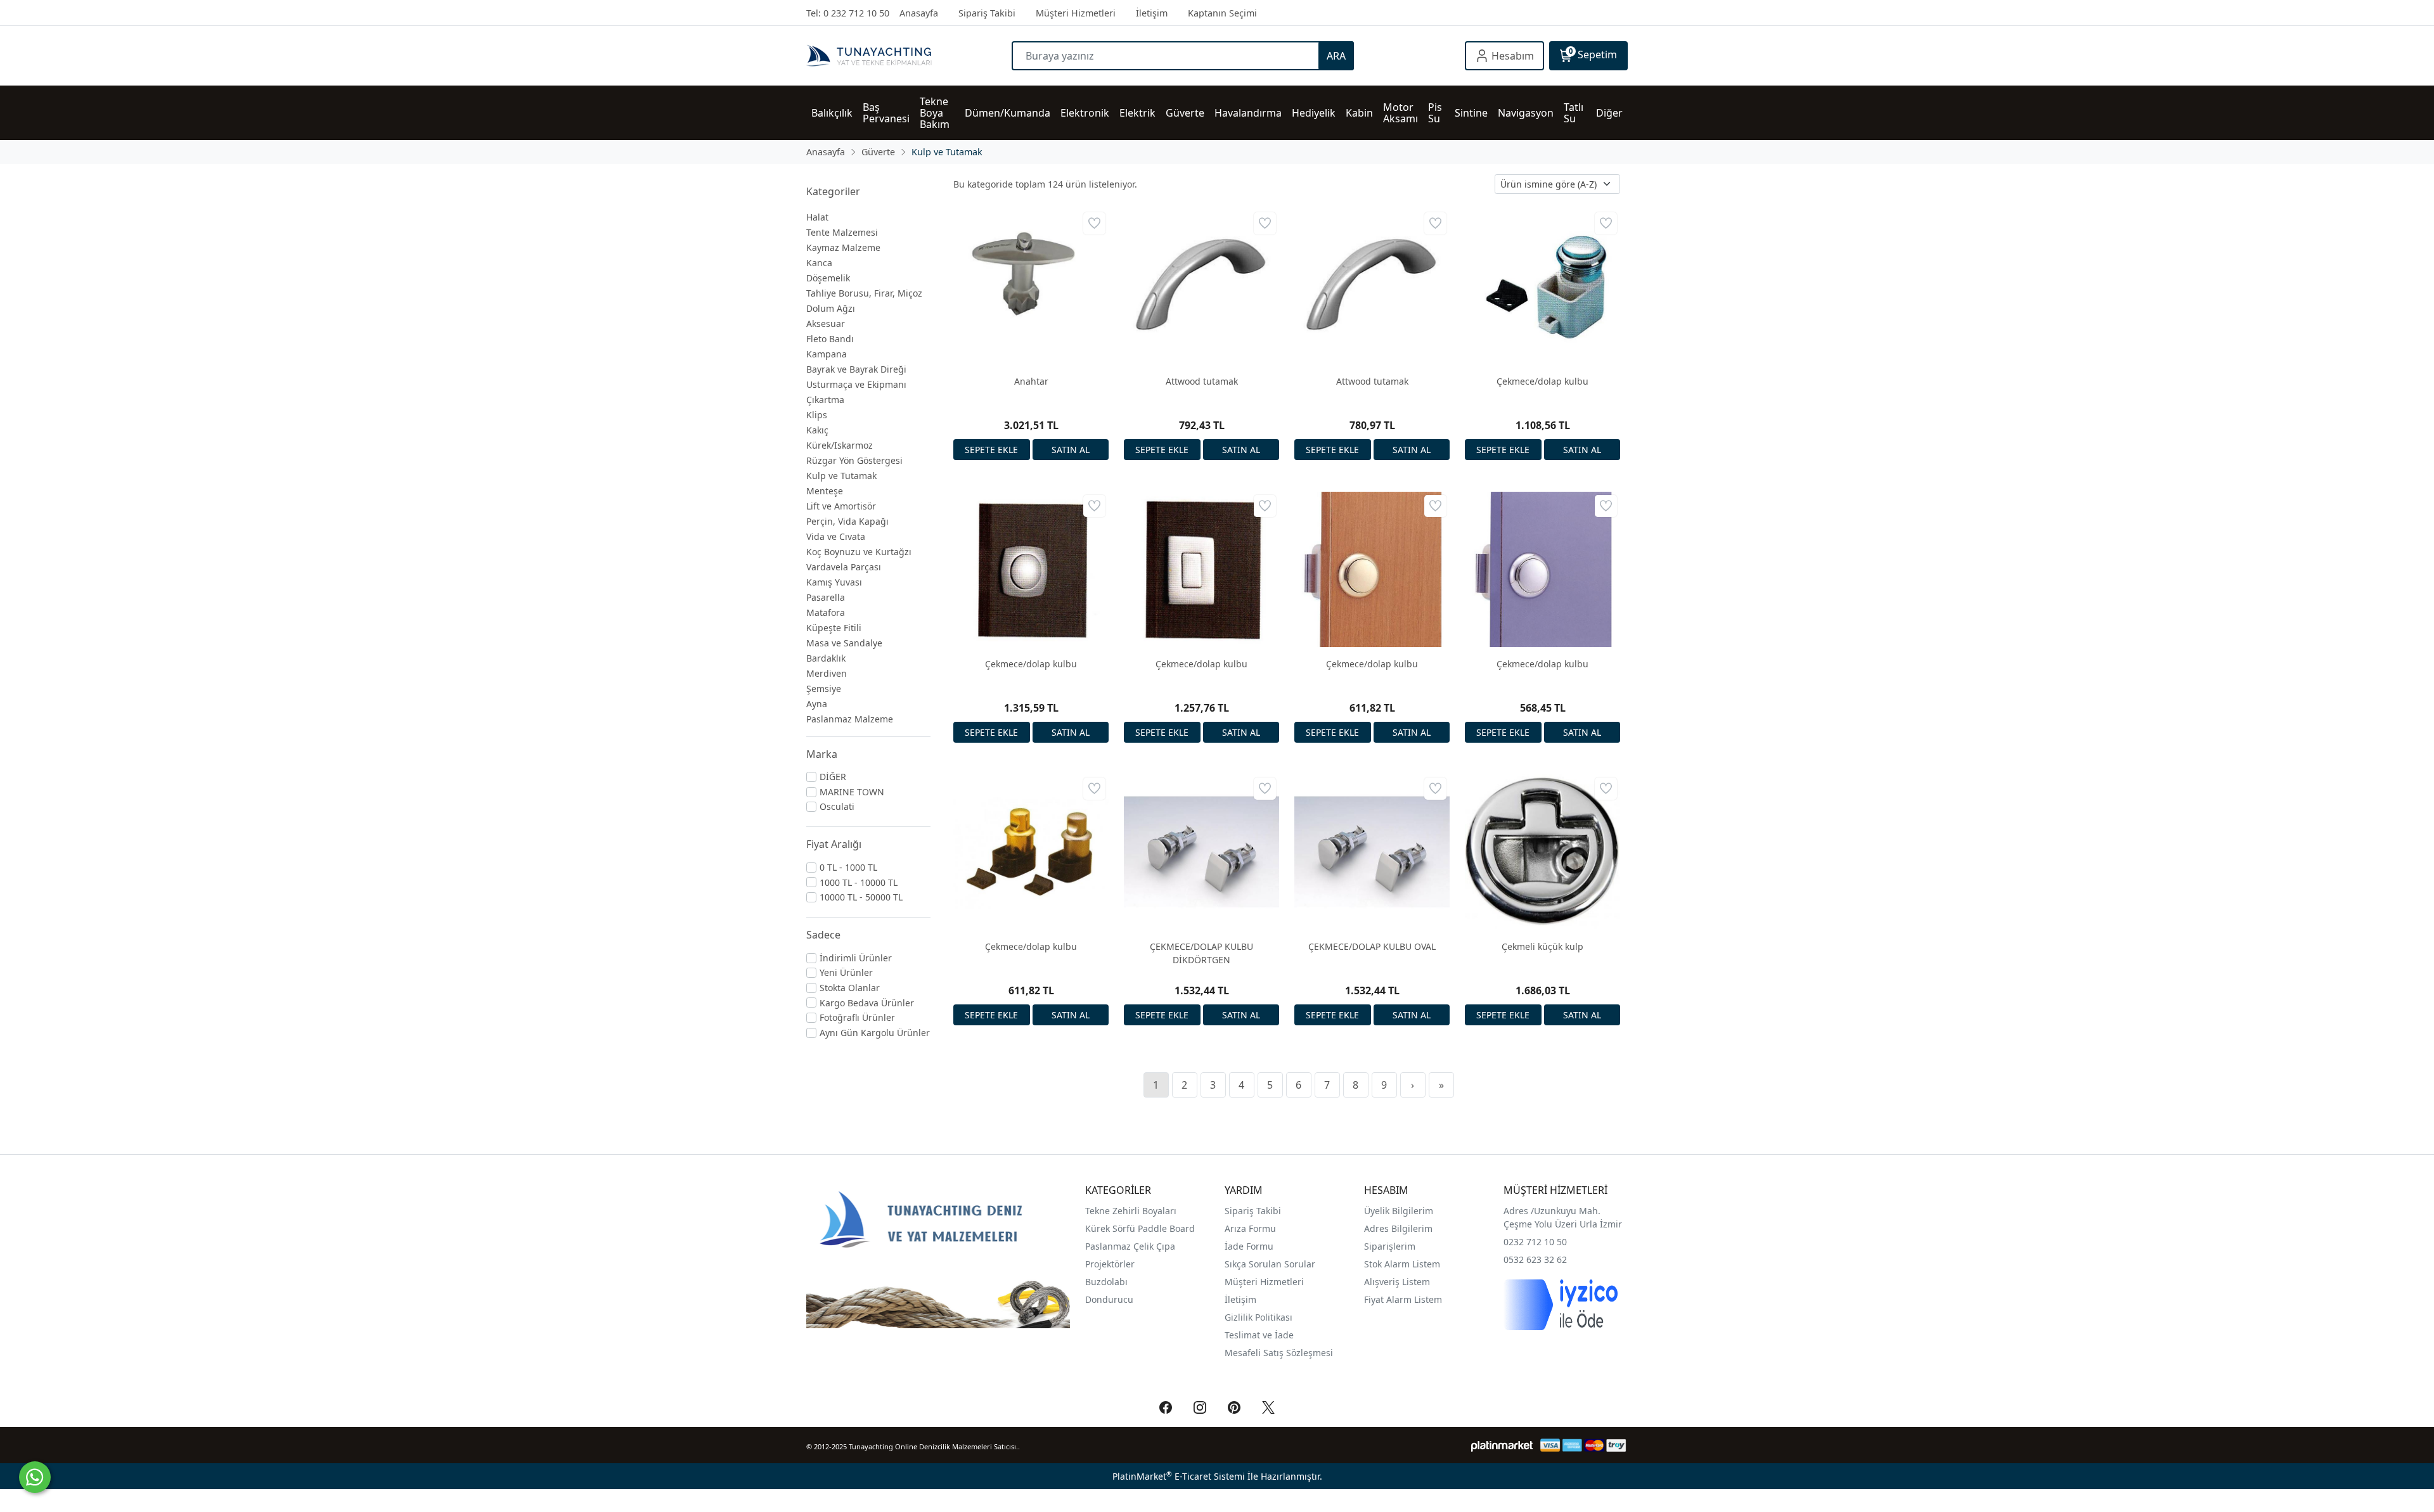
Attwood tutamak (1202, 381)
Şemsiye (824, 689)
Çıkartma (825, 400)
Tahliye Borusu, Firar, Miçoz (864, 293)
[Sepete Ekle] (992, 450)
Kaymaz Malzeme (843, 247)
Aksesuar (826, 324)
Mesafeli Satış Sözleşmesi (1279, 1353)
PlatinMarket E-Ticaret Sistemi (1179, 1476)
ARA (1336, 56)
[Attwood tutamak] (1201, 287)
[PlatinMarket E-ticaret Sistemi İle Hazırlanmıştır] (1502, 1445)
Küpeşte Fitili (834, 628)
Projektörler (1110, 1264)
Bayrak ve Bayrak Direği (856, 369)
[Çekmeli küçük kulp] (1542, 852)
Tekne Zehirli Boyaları (1131, 1211)
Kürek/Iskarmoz (840, 445)
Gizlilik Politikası (1260, 1317)
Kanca (819, 263)
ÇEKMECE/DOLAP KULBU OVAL (1372, 946)
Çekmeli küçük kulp (1542, 946)
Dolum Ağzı (831, 308)
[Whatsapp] (35, 1477)
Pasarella (826, 597)
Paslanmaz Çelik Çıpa (1130, 1246)
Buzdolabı (1106, 1282)
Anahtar (1031, 381)
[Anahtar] (1031, 287)
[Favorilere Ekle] (1094, 223)
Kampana (827, 354)
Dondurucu (1109, 1299)
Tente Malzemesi (842, 232)
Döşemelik (828, 278)
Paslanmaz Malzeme (850, 719)
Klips (817, 415)
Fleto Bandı (830, 339)
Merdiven (827, 673)
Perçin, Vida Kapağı (847, 521)
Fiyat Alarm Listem (1403, 1299)
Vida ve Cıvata (836, 536)
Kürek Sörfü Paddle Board (1140, 1228)
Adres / (1519, 1211)
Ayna (817, 704)
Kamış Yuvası (834, 582)
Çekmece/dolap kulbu (1542, 381)
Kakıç (817, 430)
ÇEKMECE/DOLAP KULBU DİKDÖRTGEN (1201, 953)
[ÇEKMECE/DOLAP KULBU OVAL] (1372, 852)
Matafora (826, 612)
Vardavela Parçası (844, 567)
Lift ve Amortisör (841, 506)
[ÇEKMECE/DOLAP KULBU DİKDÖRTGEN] (1201, 852)
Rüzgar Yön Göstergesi (854, 460)
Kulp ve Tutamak (841, 476)
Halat (817, 217)
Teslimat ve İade (1259, 1335)
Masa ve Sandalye (844, 643)
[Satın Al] (1071, 450)
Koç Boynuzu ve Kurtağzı (859, 552)
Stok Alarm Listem (1402, 1264)
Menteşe (825, 491)
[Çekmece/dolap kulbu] (1542, 287)
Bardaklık (826, 658)
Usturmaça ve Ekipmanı (856, 384)
